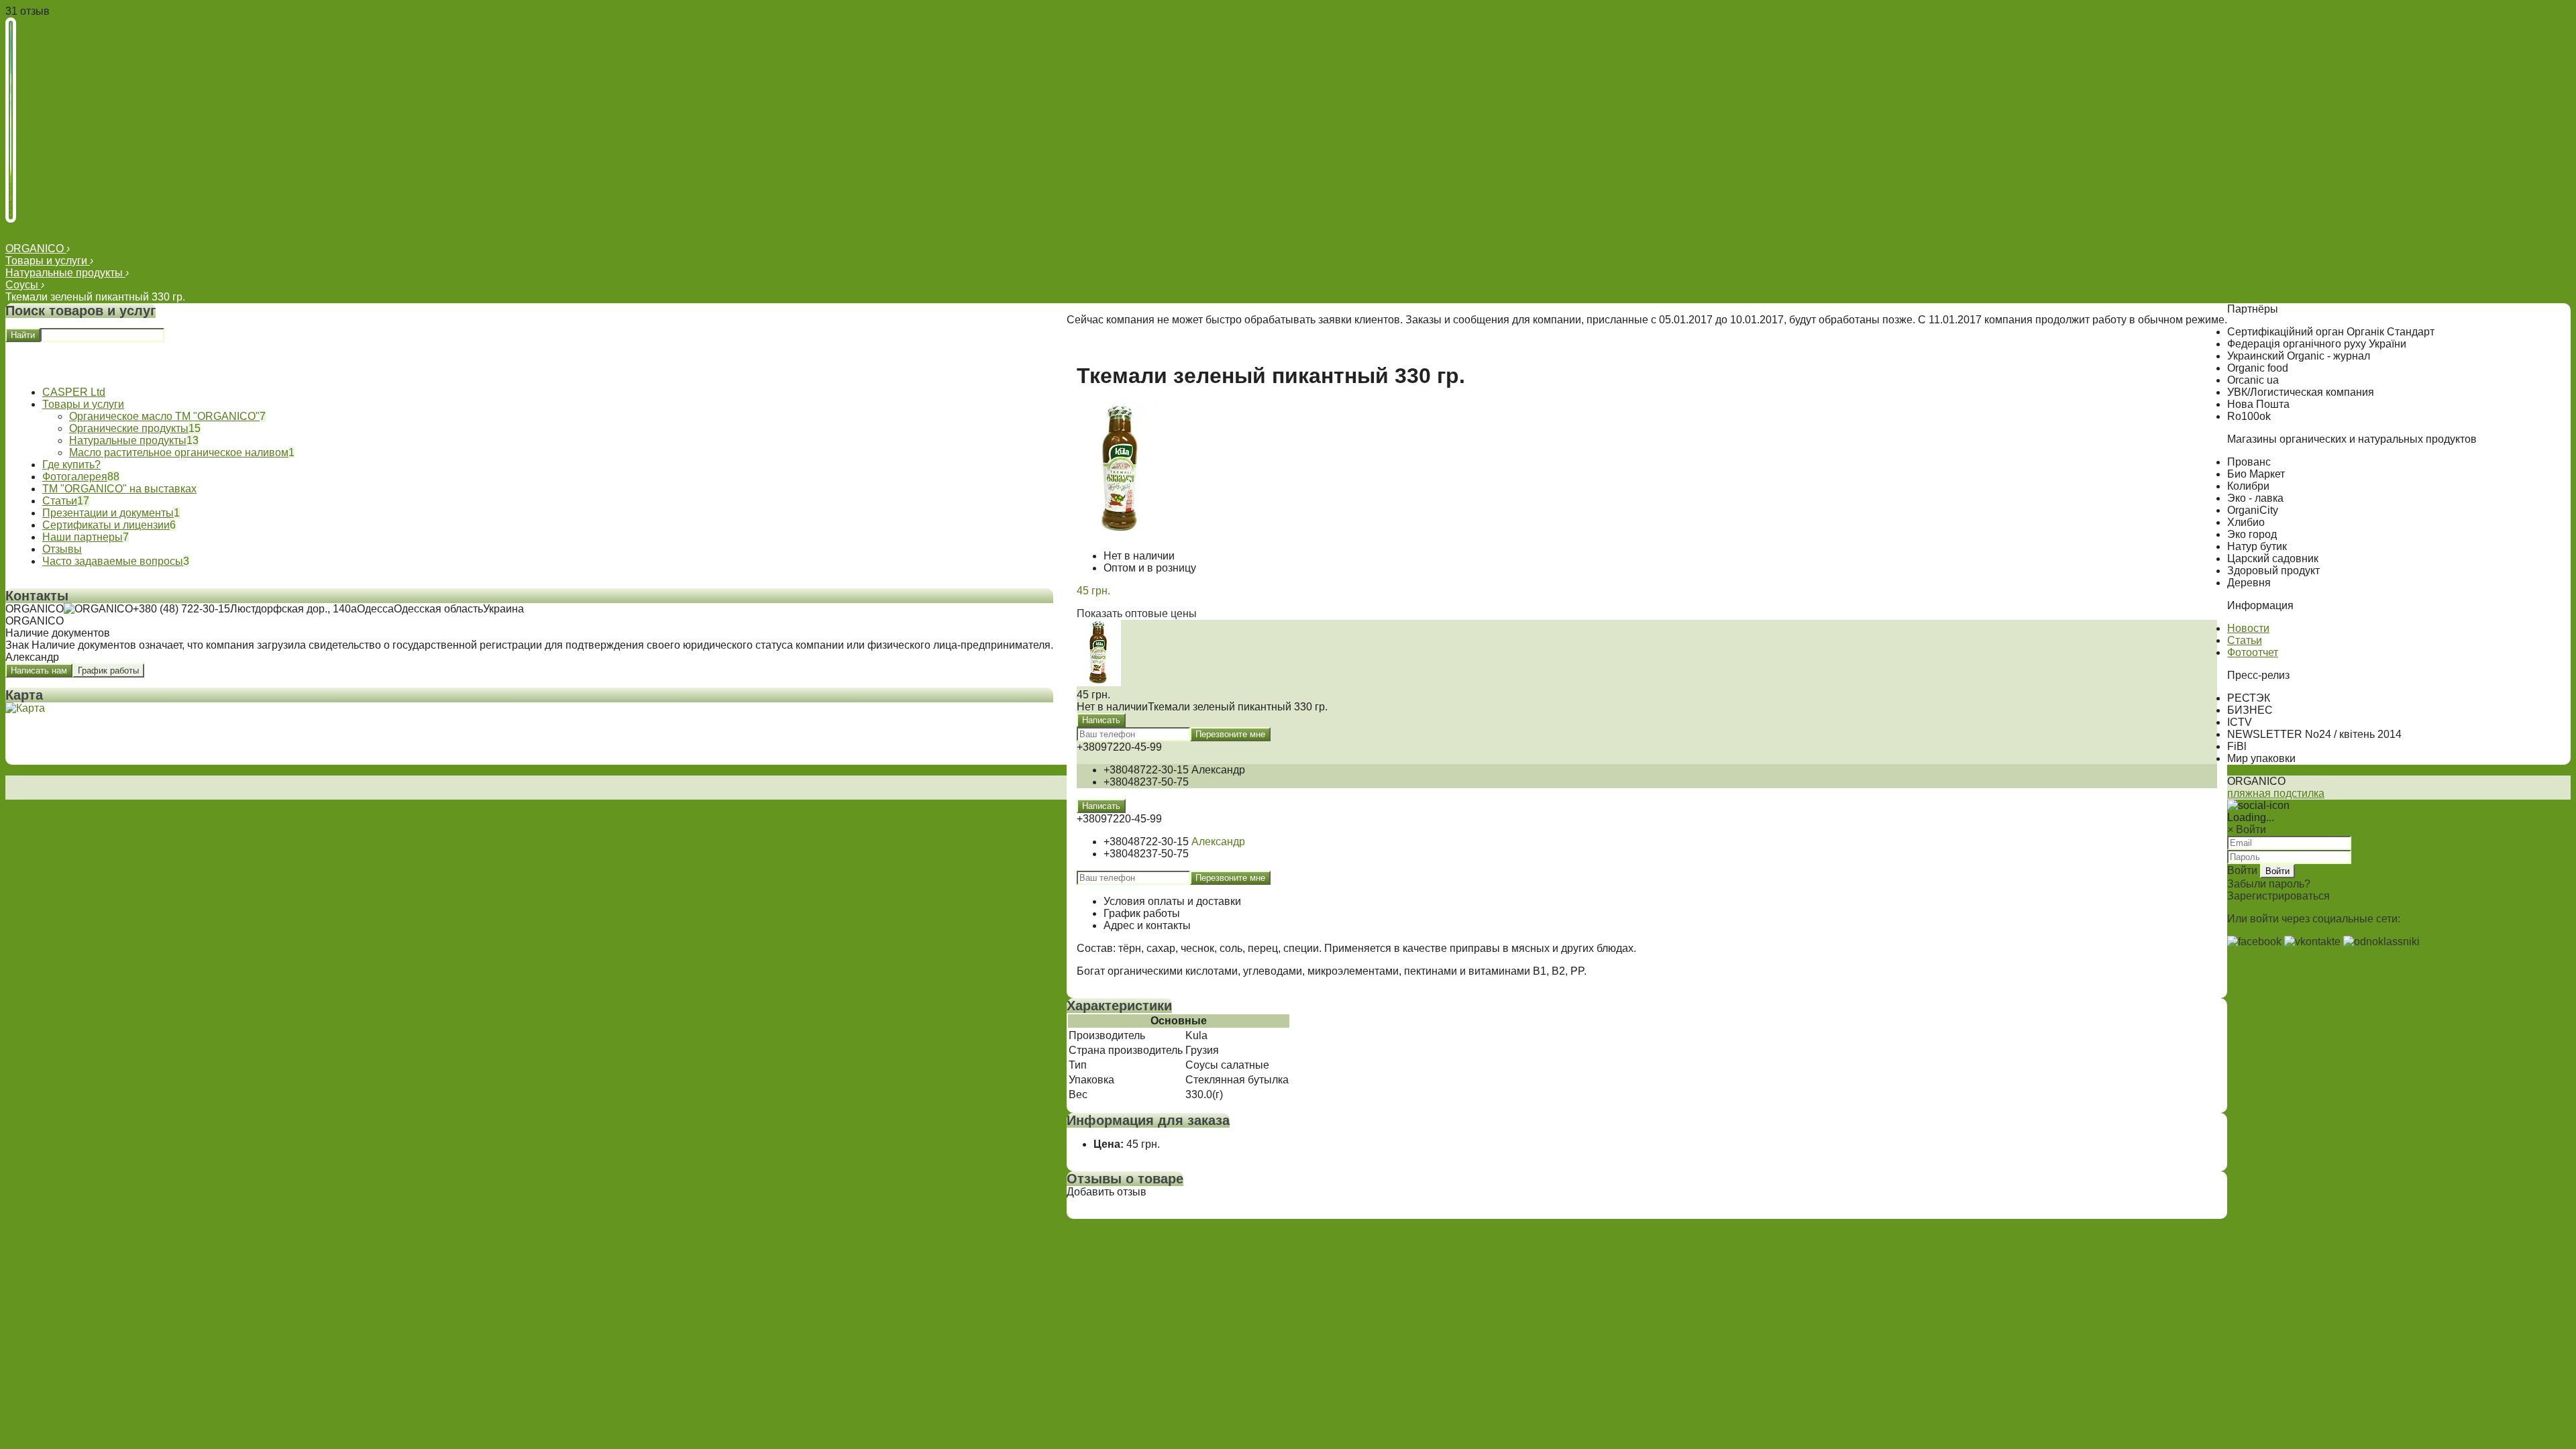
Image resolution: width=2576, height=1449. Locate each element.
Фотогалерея (75, 477)
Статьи (60, 501)
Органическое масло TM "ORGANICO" (164, 416)
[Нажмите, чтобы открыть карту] (25, 708)
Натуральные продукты (65, 273)
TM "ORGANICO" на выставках (119, 489)
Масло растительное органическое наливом (179, 452)
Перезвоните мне (1230, 734)
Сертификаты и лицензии (106, 525)
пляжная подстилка (2276, 793)
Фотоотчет (2253, 652)
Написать (1101, 720)
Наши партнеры (83, 537)
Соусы (23, 285)
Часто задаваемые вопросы (113, 561)
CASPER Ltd (74, 392)
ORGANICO (36, 249)
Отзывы (62, 549)
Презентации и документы (108, 513)
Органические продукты (129, 428)
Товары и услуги (48, 261)
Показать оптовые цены (1137, 613)
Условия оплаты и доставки (1172, 901)
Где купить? (71, 465)
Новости (2248, 628)
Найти (23, 335)
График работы (108, 670)
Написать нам (39, 670)
